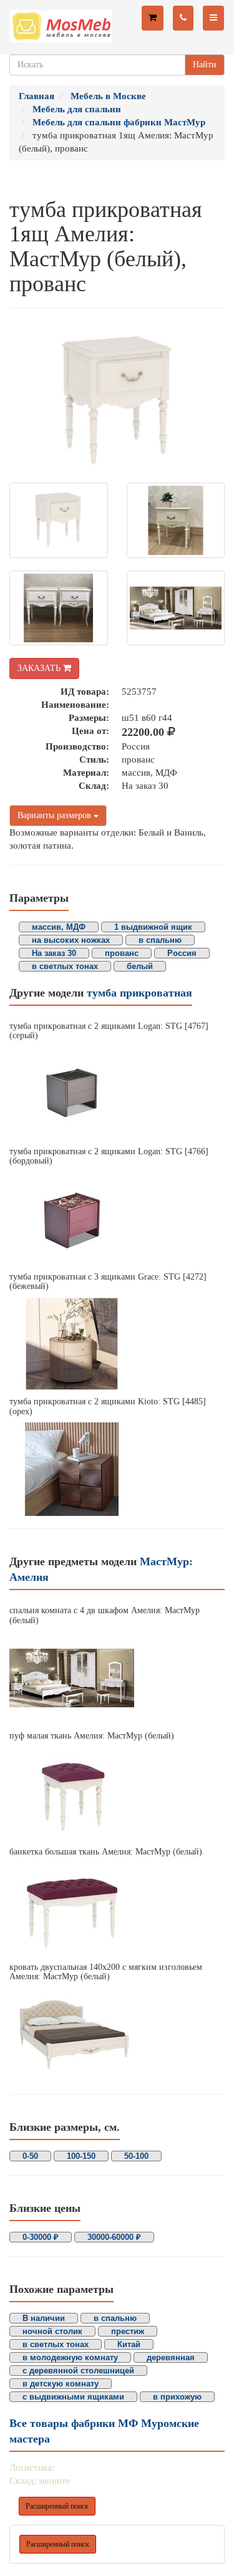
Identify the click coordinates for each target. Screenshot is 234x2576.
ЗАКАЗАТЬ (40, 668)
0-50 (30, 2156)
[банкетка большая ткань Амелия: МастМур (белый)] (117, 1909)
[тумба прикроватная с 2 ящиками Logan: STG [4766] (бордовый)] (117, 1219)
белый (140, 966)
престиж (128, 2331)
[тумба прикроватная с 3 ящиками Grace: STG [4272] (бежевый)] (117, 1344)
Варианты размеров (56, 815)
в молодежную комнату (70, 2357)
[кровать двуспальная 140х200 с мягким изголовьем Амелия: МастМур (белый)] (117, 2035)
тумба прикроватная (139, 993)
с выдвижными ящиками (73, 2397)
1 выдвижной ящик (153, 927)
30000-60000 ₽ (114, 2237)
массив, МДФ (59, 927)
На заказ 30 (54, 953)
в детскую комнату (61, 2384)
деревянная (171, 2357)
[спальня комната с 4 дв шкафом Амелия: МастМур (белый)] (117, 1678)
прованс (122, 953)
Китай (129, 2344)
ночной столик (52, 2331)
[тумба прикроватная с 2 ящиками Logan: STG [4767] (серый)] (117, 1094)
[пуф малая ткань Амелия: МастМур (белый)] (117, 1794)
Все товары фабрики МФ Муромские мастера (104, 2431)
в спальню (160, 940)
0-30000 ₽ (41, 2237)
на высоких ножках (71, 940)
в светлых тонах (65, 966)
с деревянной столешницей (78, 2371)
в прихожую (177, 2397)
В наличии (44, 2318)
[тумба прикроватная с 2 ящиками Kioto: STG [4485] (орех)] (117, 1469)
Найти (205, 65)
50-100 (136, 2156)
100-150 (81, 2156)
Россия (182, 953)
